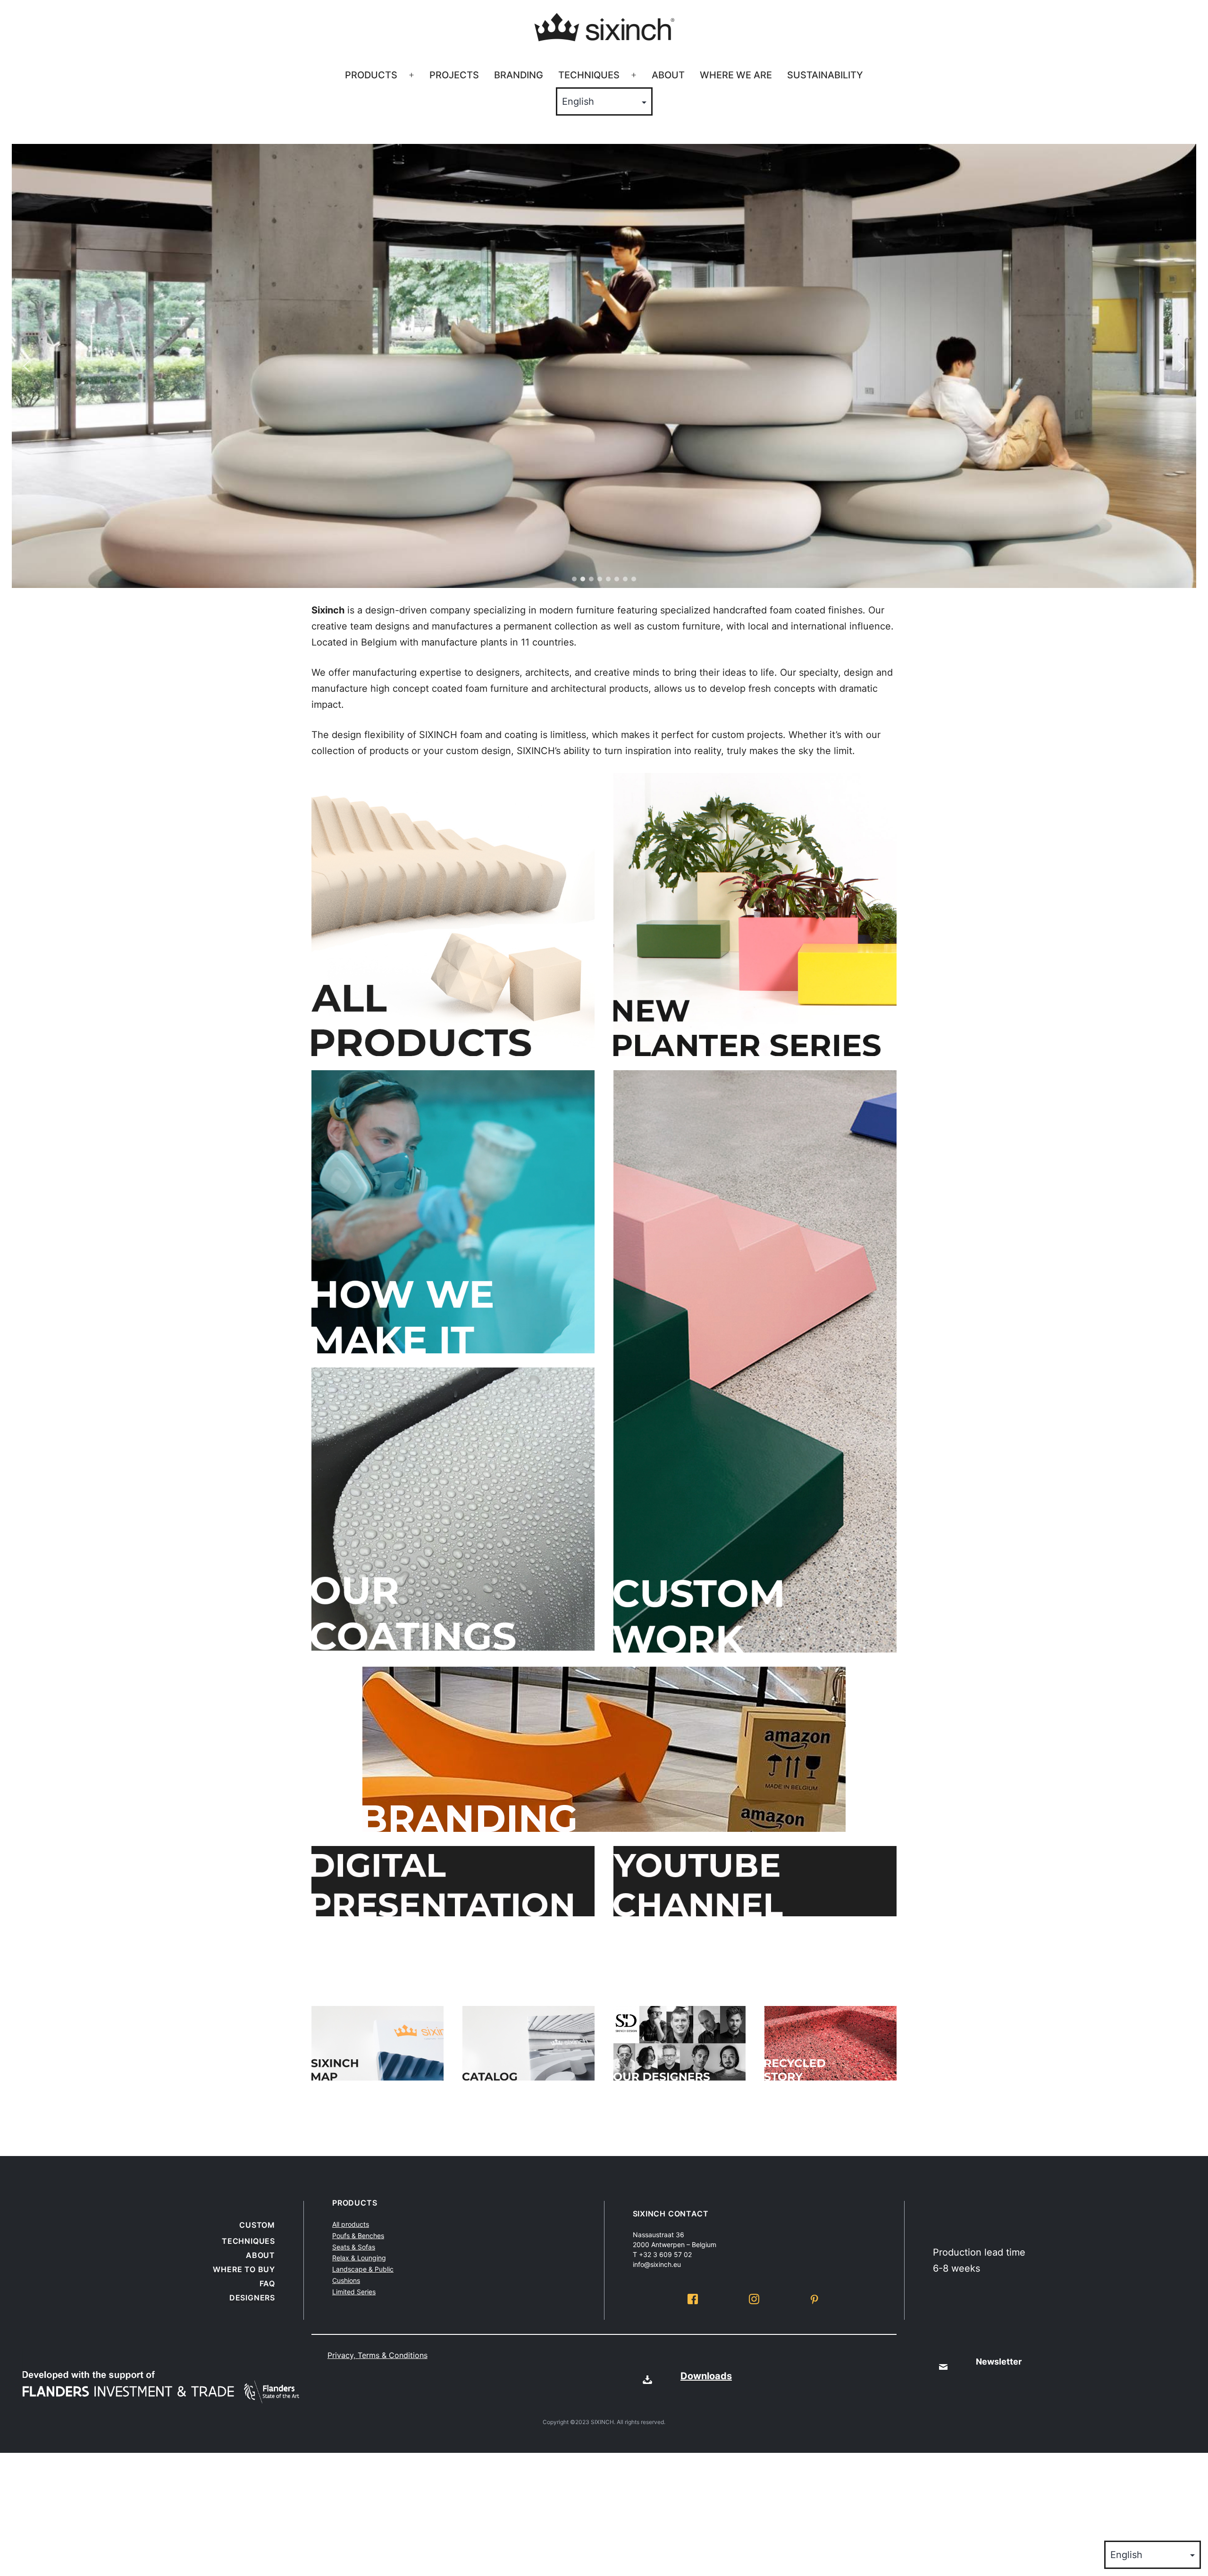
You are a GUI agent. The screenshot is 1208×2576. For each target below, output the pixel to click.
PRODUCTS (371, 75)
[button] (26, 366)
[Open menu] (411, 76)
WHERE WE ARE (736, 75)
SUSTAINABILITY (825, 75)
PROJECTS (454, 75)
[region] (604, 366)
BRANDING (519, 75)
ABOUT (668, 75)
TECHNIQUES (589, 75)
